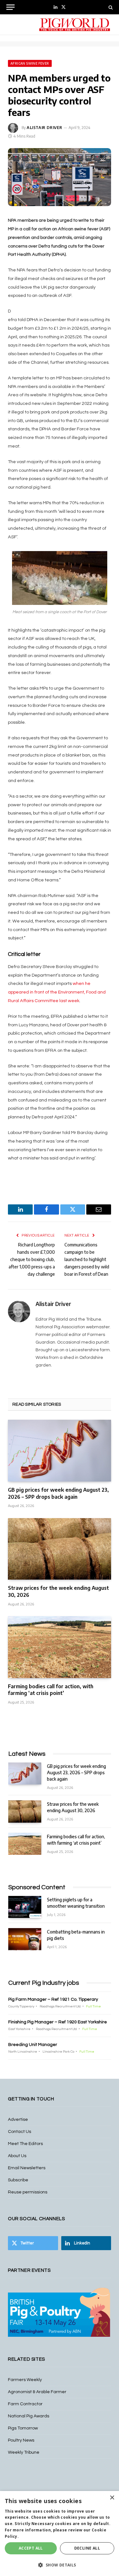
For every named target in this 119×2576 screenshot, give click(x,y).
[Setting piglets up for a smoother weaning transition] (25, 1907)
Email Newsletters (27, 2168)
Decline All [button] (87, 2548)
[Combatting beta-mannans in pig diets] (25, 1939)
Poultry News (21, 2440)
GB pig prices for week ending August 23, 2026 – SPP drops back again (58, 1493)
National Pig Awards (29, 2416)
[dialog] (60, 2533)
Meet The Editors (25, 2144)
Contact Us (20, 2132)
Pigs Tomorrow (23, 2428)
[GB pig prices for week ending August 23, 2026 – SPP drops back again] (60, 1450)
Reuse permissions (28, 2192)
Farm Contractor (25, 2404)
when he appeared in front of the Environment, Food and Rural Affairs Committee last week (57, 992)
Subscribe (18, 2180)
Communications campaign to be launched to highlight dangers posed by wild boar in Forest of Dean (87, 1259)
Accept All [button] (31, 2548)
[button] (60, 2565)
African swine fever (30, 63)
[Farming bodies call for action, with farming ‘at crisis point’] (60, 1647)
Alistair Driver (45, 128)
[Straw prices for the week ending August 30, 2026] (60, 1549)
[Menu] (10, 7)
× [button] (112, 2498)
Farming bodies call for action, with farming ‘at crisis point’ (51, 1690)
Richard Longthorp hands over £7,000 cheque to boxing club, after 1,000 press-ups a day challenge (32, 1259)
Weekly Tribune (24, 2452)
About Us (17, 2156)
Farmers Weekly (25, 2380)
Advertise (18, 2120)
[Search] (110, 7)
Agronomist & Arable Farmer (37, 2392)
